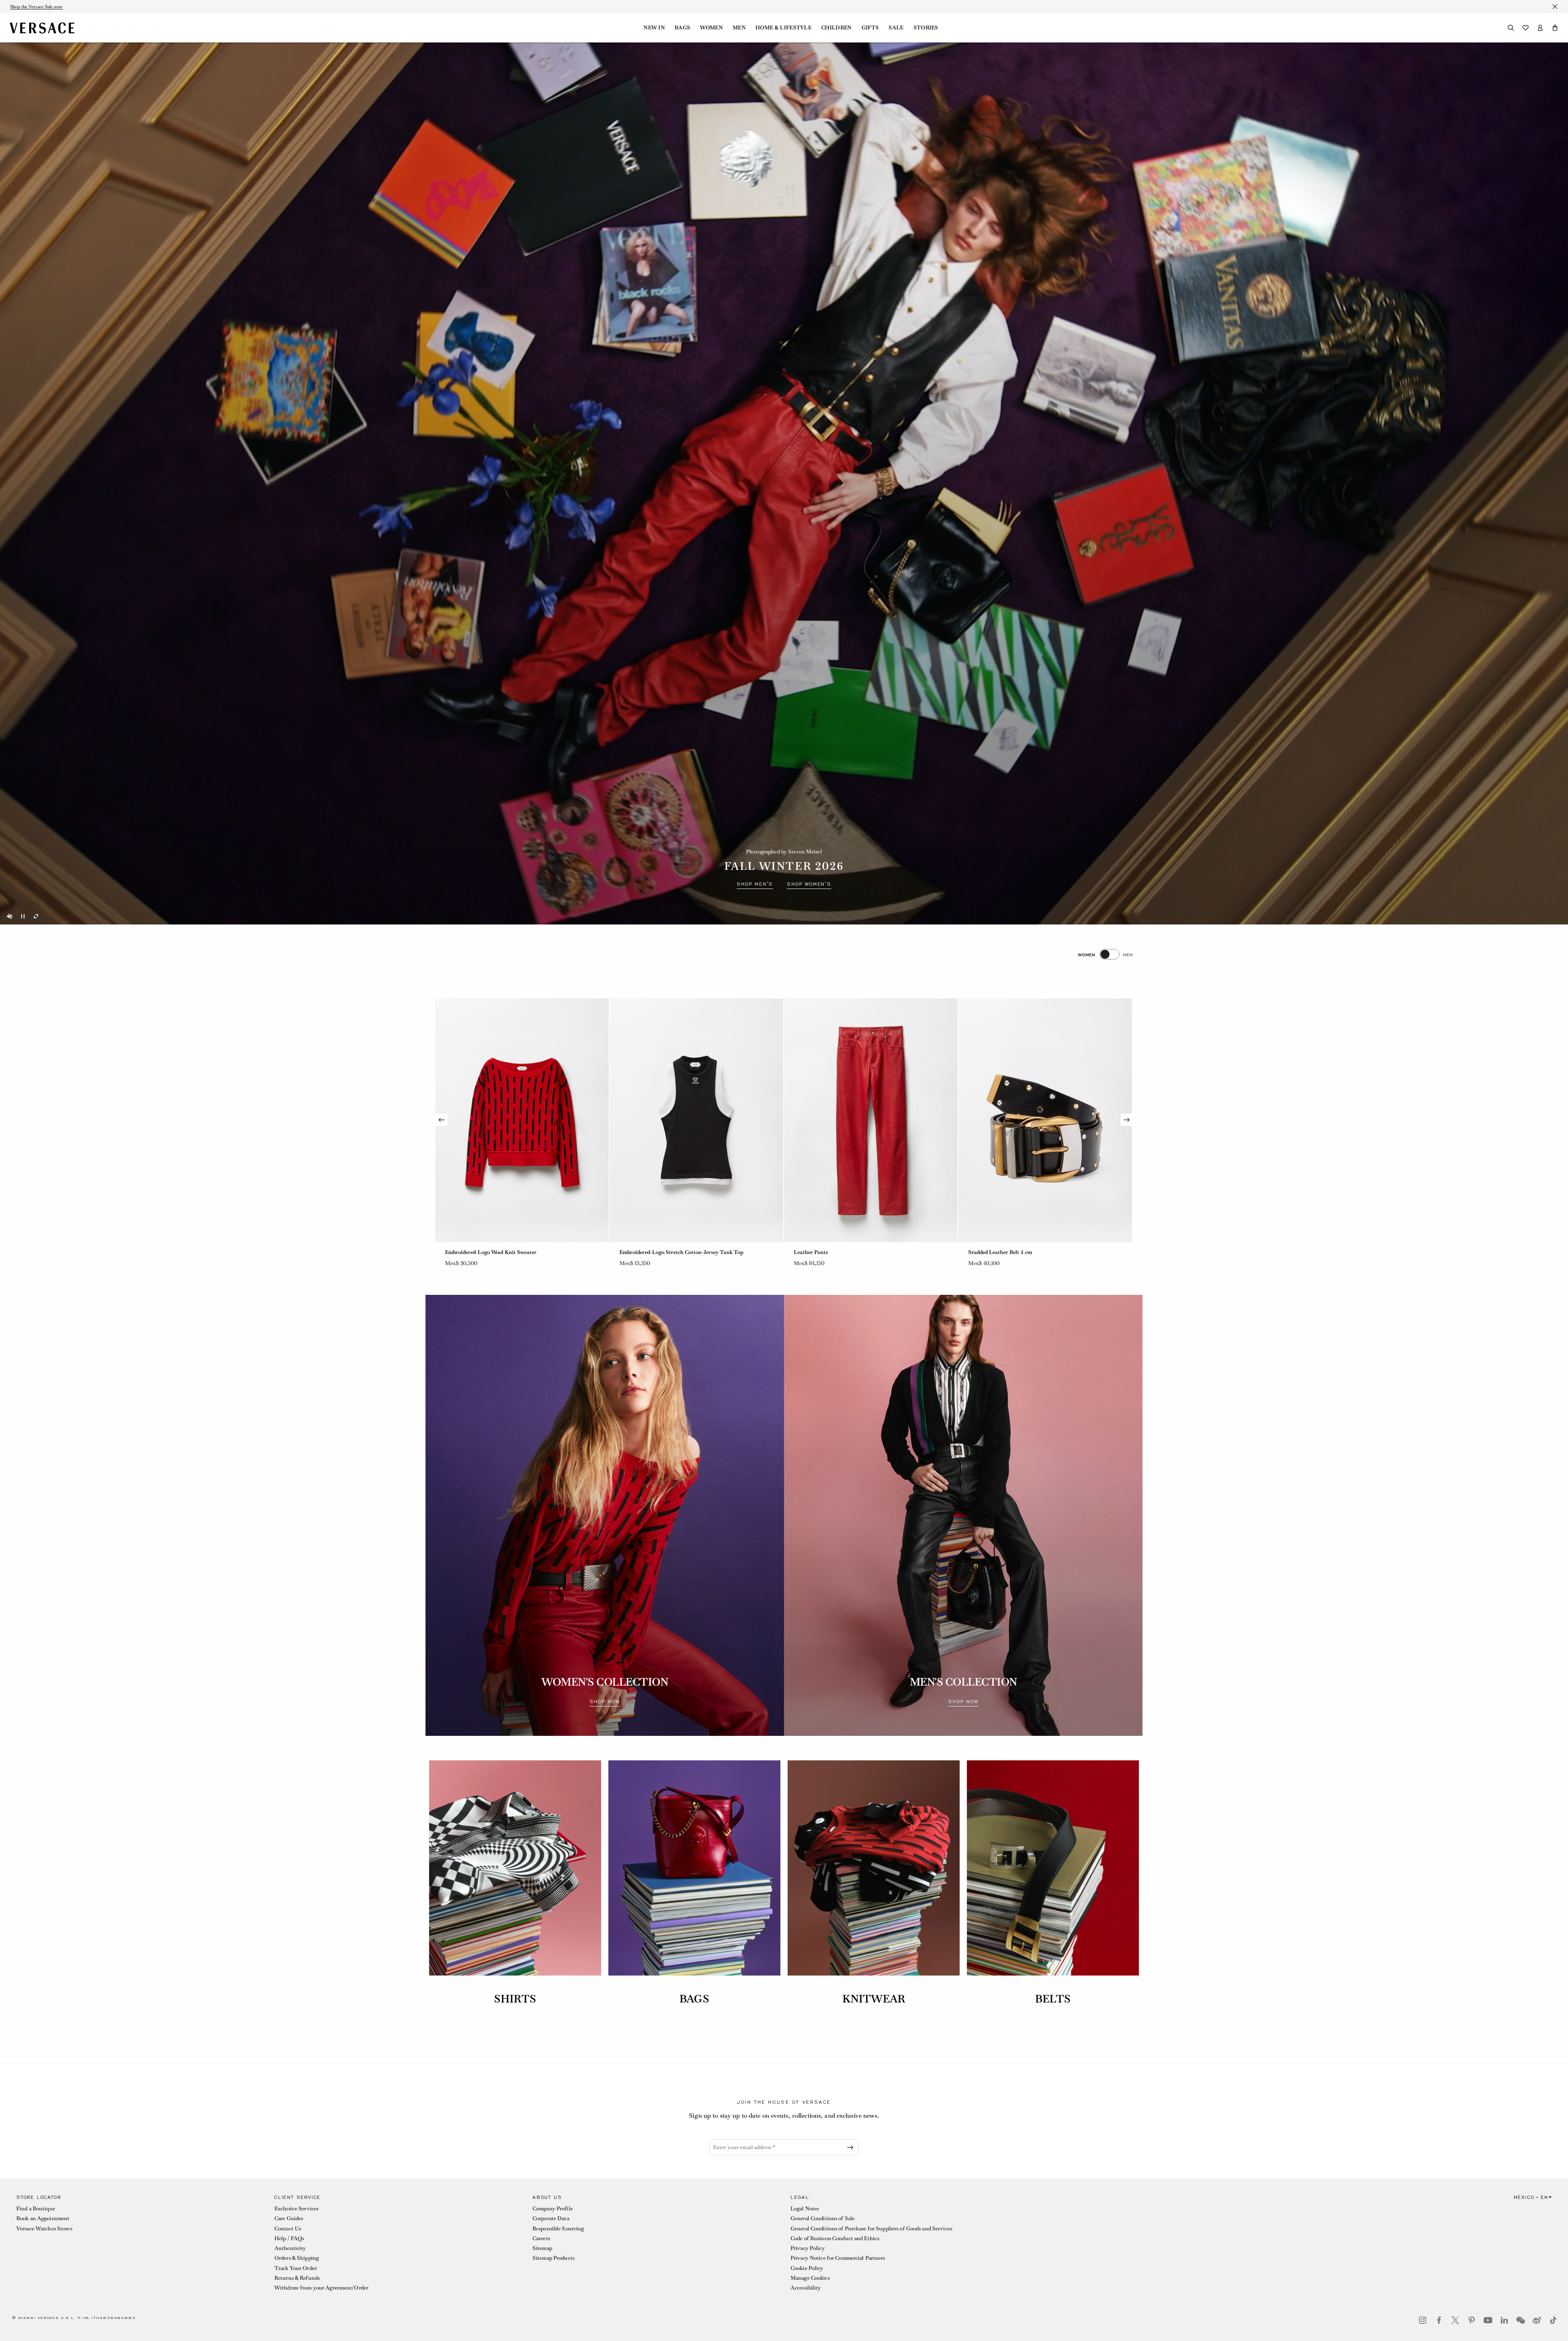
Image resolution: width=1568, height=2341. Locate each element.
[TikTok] (1553, 2320)
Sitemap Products (553, 2258)
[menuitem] (654, 28)
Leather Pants (811, 1252)
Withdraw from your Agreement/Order (321, 2288)
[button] (1555, 28)
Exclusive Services (296, 2208)
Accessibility (806, 2288)
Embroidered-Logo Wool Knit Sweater (491, 1252)
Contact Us (288, 2229)
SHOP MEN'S (755, 884)
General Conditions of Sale (823, 2218)
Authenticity (290, 2248)
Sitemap (542, 2248)
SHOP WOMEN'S (809, 884)
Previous (441, 1120)
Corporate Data (551, 2218)
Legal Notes (805, 2208)
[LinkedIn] (1504, 2320)
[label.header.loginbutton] (1540, 28)
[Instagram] (1423, 2320)
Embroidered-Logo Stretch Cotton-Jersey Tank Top (682, 1252)
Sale (896, 28)
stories (926, 28)
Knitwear (874, 1999)
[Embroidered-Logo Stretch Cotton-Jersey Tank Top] (696, 1120)
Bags (682, 28)
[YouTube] (1488, 2320)
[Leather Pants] (871, 1120)
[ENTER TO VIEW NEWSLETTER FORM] (852, 2147)
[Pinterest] (1472, 2320)
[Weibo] (1537, 2320)
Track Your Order (296, 2268)
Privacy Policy (808, 2248)
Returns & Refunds (297, 2278)
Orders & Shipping (297, 2258)
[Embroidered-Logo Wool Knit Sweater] (522, 1120)
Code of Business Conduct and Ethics (835, 2238)
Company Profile (553, 2208)
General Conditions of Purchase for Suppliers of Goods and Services (871, 2229)
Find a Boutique (36, 2208)
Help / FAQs (289, 2238)
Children (836, 28)
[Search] (1511, 28)
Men (739, 28)
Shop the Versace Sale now (37, 7)
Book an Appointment (43, 2218)
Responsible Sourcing (558, 2229)
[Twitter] (1455, 2320)
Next (1127, 1120)
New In (654, 28)
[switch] (1105, 954)
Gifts (870, 28)
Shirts (515, 1999)
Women (711, 28)
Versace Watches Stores (44, 2229)
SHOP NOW (605, 1702)
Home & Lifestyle (783, 28)
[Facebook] (1439, 2320)
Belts (1053, 1999)
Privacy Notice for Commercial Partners (838, 2258)
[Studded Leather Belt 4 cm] (1045, 1120)
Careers (541, 2238)
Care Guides (289, 2218)
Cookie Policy (807, 2268)
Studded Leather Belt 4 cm (1000, 1252)
